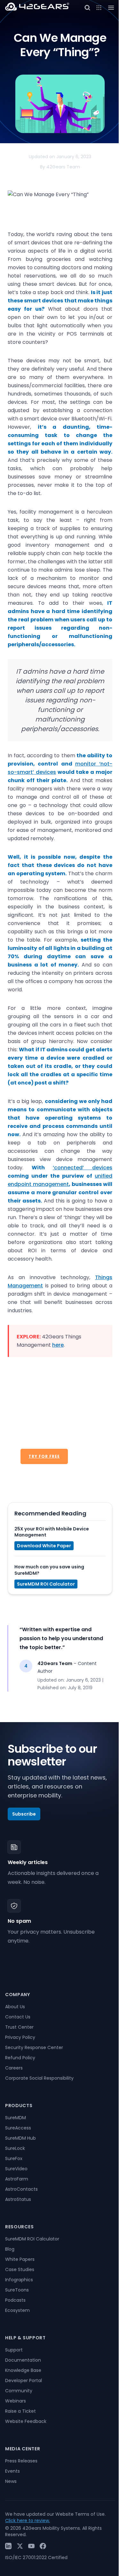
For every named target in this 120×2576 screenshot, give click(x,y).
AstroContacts (21, 2189)
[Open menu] (99, 8)
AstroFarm (17, 2179)
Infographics (19, 2280)
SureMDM (16, 2118)
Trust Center (19, 2027)
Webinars (16, 2401)
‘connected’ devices (83, 1168)
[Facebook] (43, 2546)
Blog (10, 2249)
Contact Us (18, 2017)
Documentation (23, 2360)
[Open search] (87, 8)
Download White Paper (44, 1546)
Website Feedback (26, 2421)
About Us (15, 2007)
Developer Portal (24, 2380)
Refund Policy (20, 2058)
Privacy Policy (20, 2037)
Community (19, 2391)
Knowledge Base (23, 2370)
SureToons (17, 2290)
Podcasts (15, 2300)
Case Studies (20, 2269)
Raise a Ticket (20, 2411)
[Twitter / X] (20, 2546)
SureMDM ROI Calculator (46, 1584)
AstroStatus (18, 2199)
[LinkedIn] (8, 2546)
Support (14, 2350)
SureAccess (18, 2128)
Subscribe (24, 1814)
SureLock (15, 2148)
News (11, 2481)
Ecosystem (17, 2310)
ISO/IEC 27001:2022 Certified (36, 2557)
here (58, 1345)
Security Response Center (34, 2047)
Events (12, 2471)
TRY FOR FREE (44, 1456)
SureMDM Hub (20, 2138)
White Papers (20, 2259)
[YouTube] (31, 2546)
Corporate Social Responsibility (39, 2078)
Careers (14, 2068)
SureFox (14, 2158)
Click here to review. (28, 2520)
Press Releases (21, 2461)
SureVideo (16, 2169)
